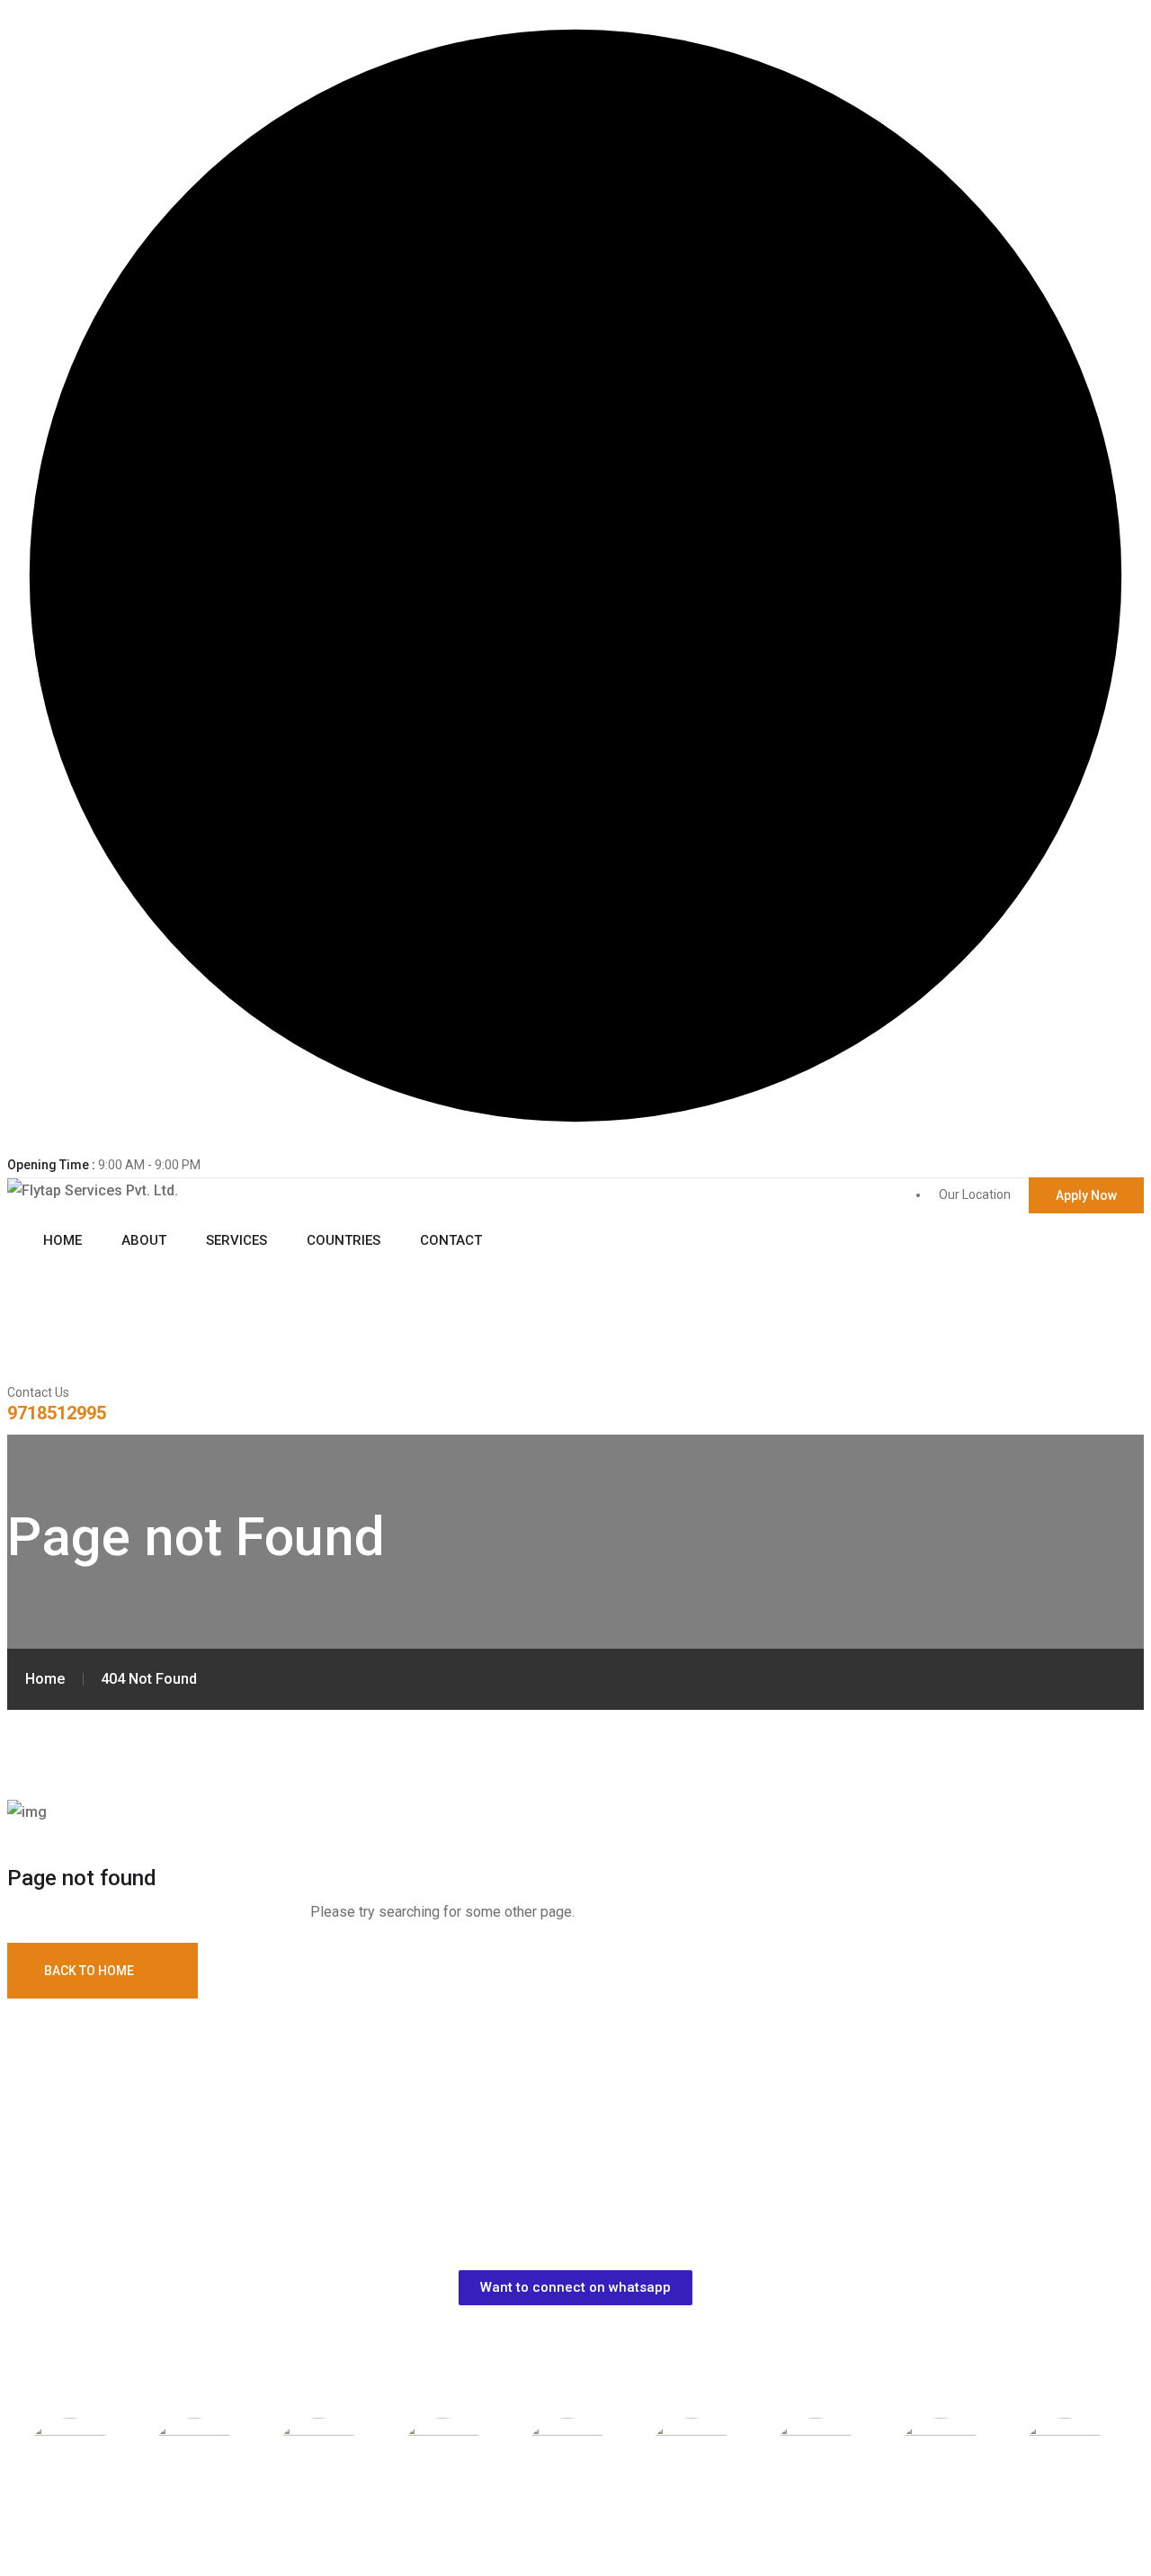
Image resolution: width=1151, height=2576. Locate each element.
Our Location (975, 1194)
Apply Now (1086, 1195)
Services (236, 1240)
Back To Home (89, 1971)
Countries (344, 1240)
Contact (451, 1240)
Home (62, 1240)
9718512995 (57, 1413)
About (144, 1240)
